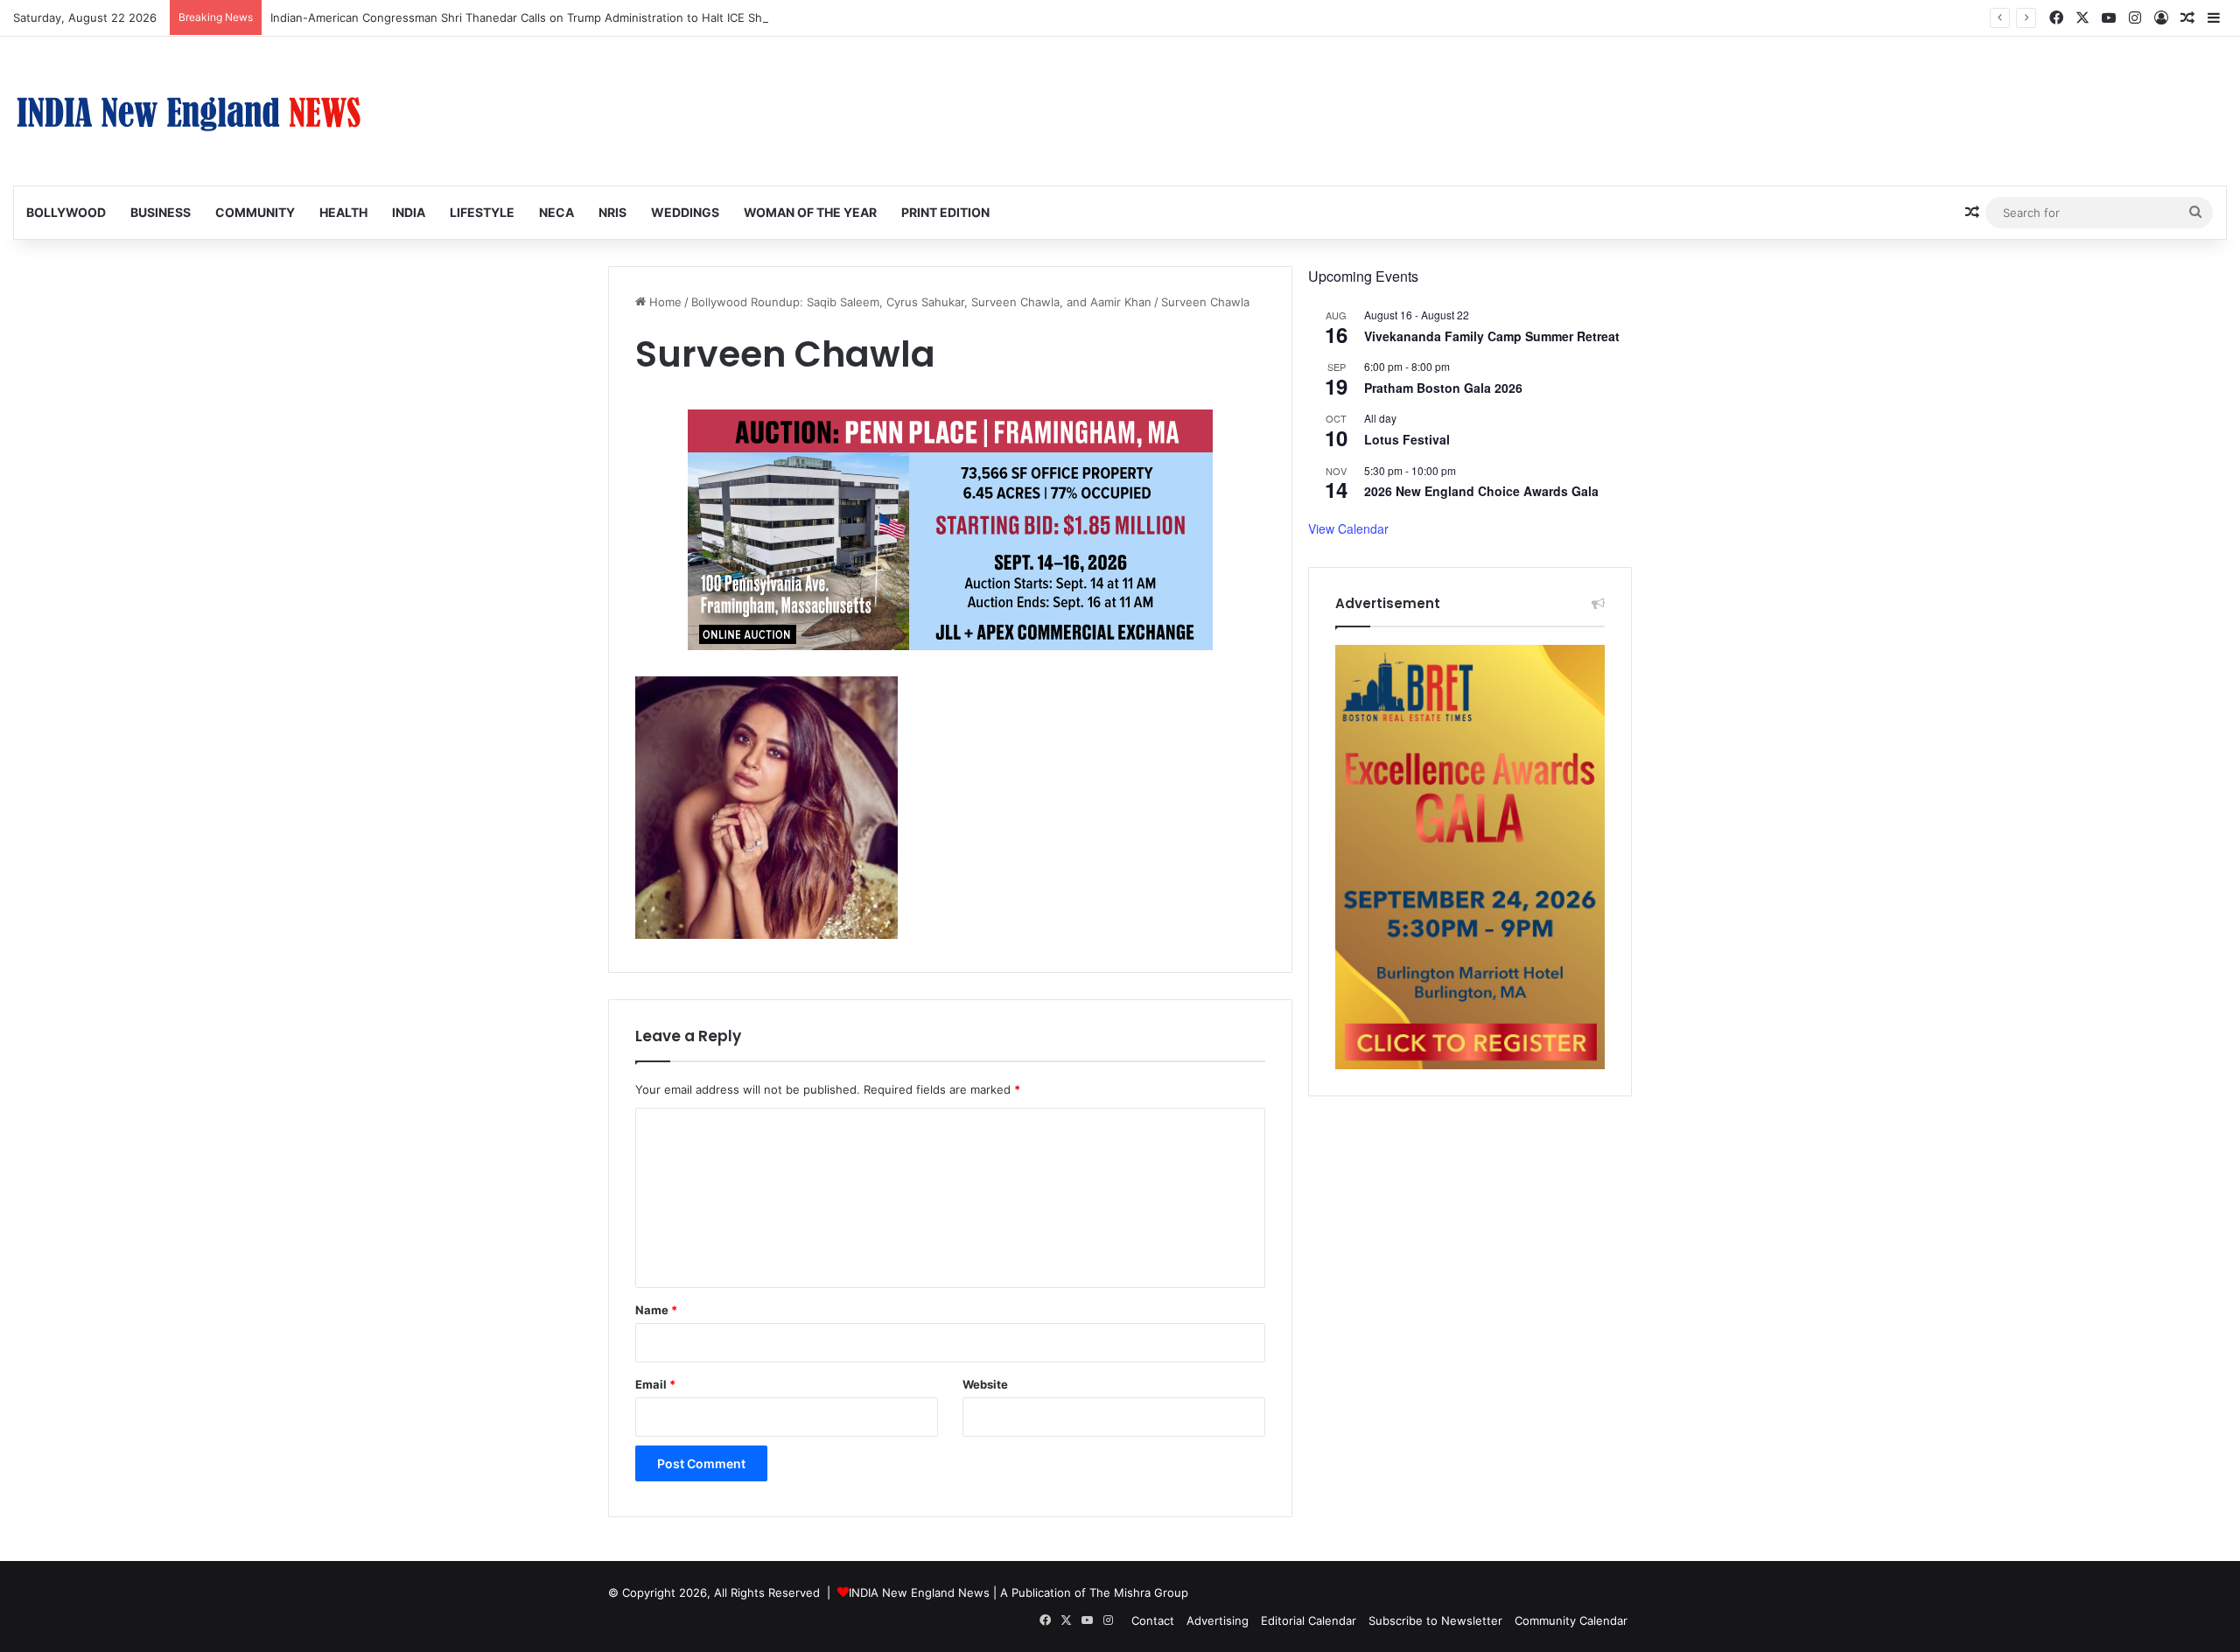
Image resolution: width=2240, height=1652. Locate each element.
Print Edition (945, 212)
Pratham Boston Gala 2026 (1443, 388)
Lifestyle (482, 212)
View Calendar (1348, 528)
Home (664, 302)
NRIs (612, 212)
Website (985, 1384)
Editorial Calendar (1309, 1620)
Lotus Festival (1407, 439)
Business (161, 212)
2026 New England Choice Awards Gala (1481, 491)
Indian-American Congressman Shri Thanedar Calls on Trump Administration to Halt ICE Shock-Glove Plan (557, 17)
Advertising (1218, 1620)
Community (255, 212)
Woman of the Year (810, 212)
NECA (556, 212)
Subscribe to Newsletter (1435, 1620)
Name (656, 1310)
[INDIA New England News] (188, 111)
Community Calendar (1571, 1620)
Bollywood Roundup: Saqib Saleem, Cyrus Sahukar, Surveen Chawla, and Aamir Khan (921, 302)
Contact (1153, 1620)
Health (343, 212)
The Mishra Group (1139, 1592)
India (409, 212)
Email (655, 1384)
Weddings (685, 212)
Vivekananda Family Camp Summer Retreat (1492, 336)
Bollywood (66, 212)
